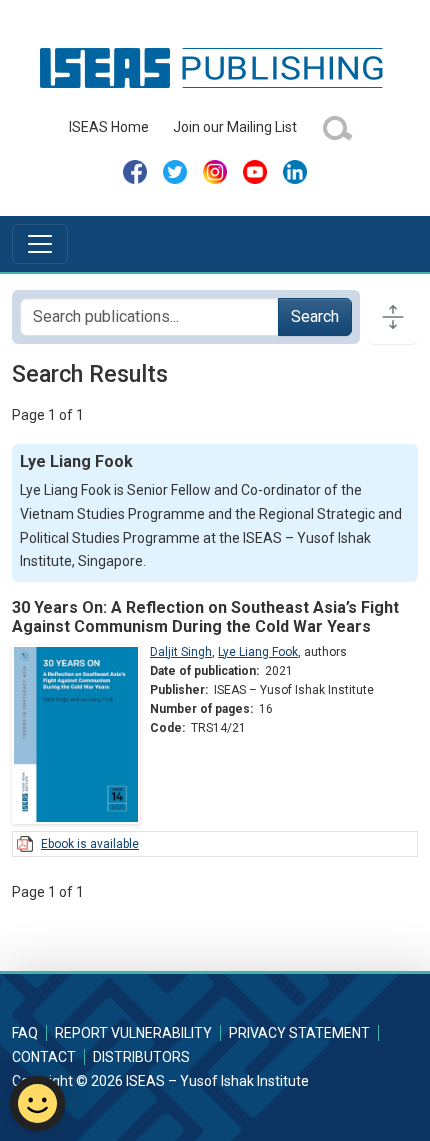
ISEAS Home (109, 127)
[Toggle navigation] (40, 244)
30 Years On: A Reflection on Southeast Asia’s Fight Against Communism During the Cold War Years (205, 617)
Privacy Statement (299, 1033)
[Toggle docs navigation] (393, 317)
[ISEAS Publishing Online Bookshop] (215, 67)
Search (315, 316)
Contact (44, 1057)
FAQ (25, 1033)
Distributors (141, 1057)
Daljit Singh (181, 652)
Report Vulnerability (133, 1033)
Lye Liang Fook (258, 652)
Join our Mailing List (235, 127)
